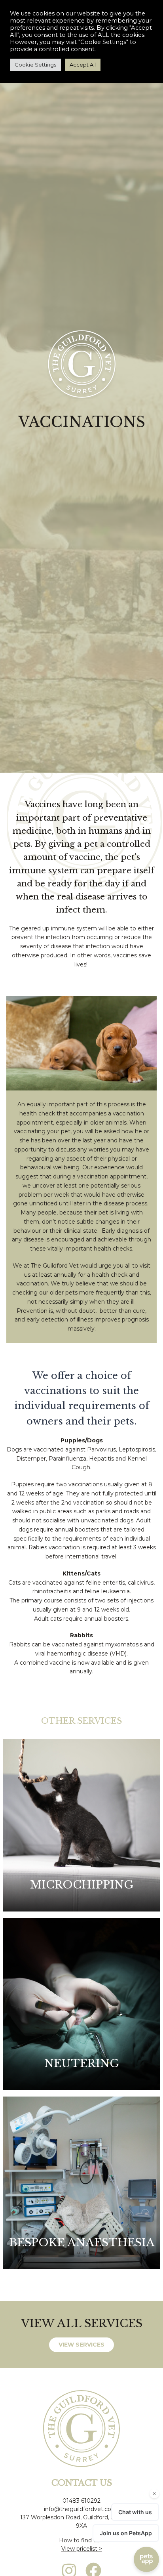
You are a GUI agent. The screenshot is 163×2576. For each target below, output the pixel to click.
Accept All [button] (83, 65)
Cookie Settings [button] (35, 65)
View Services (81, 2345)
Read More (82, 1876)
